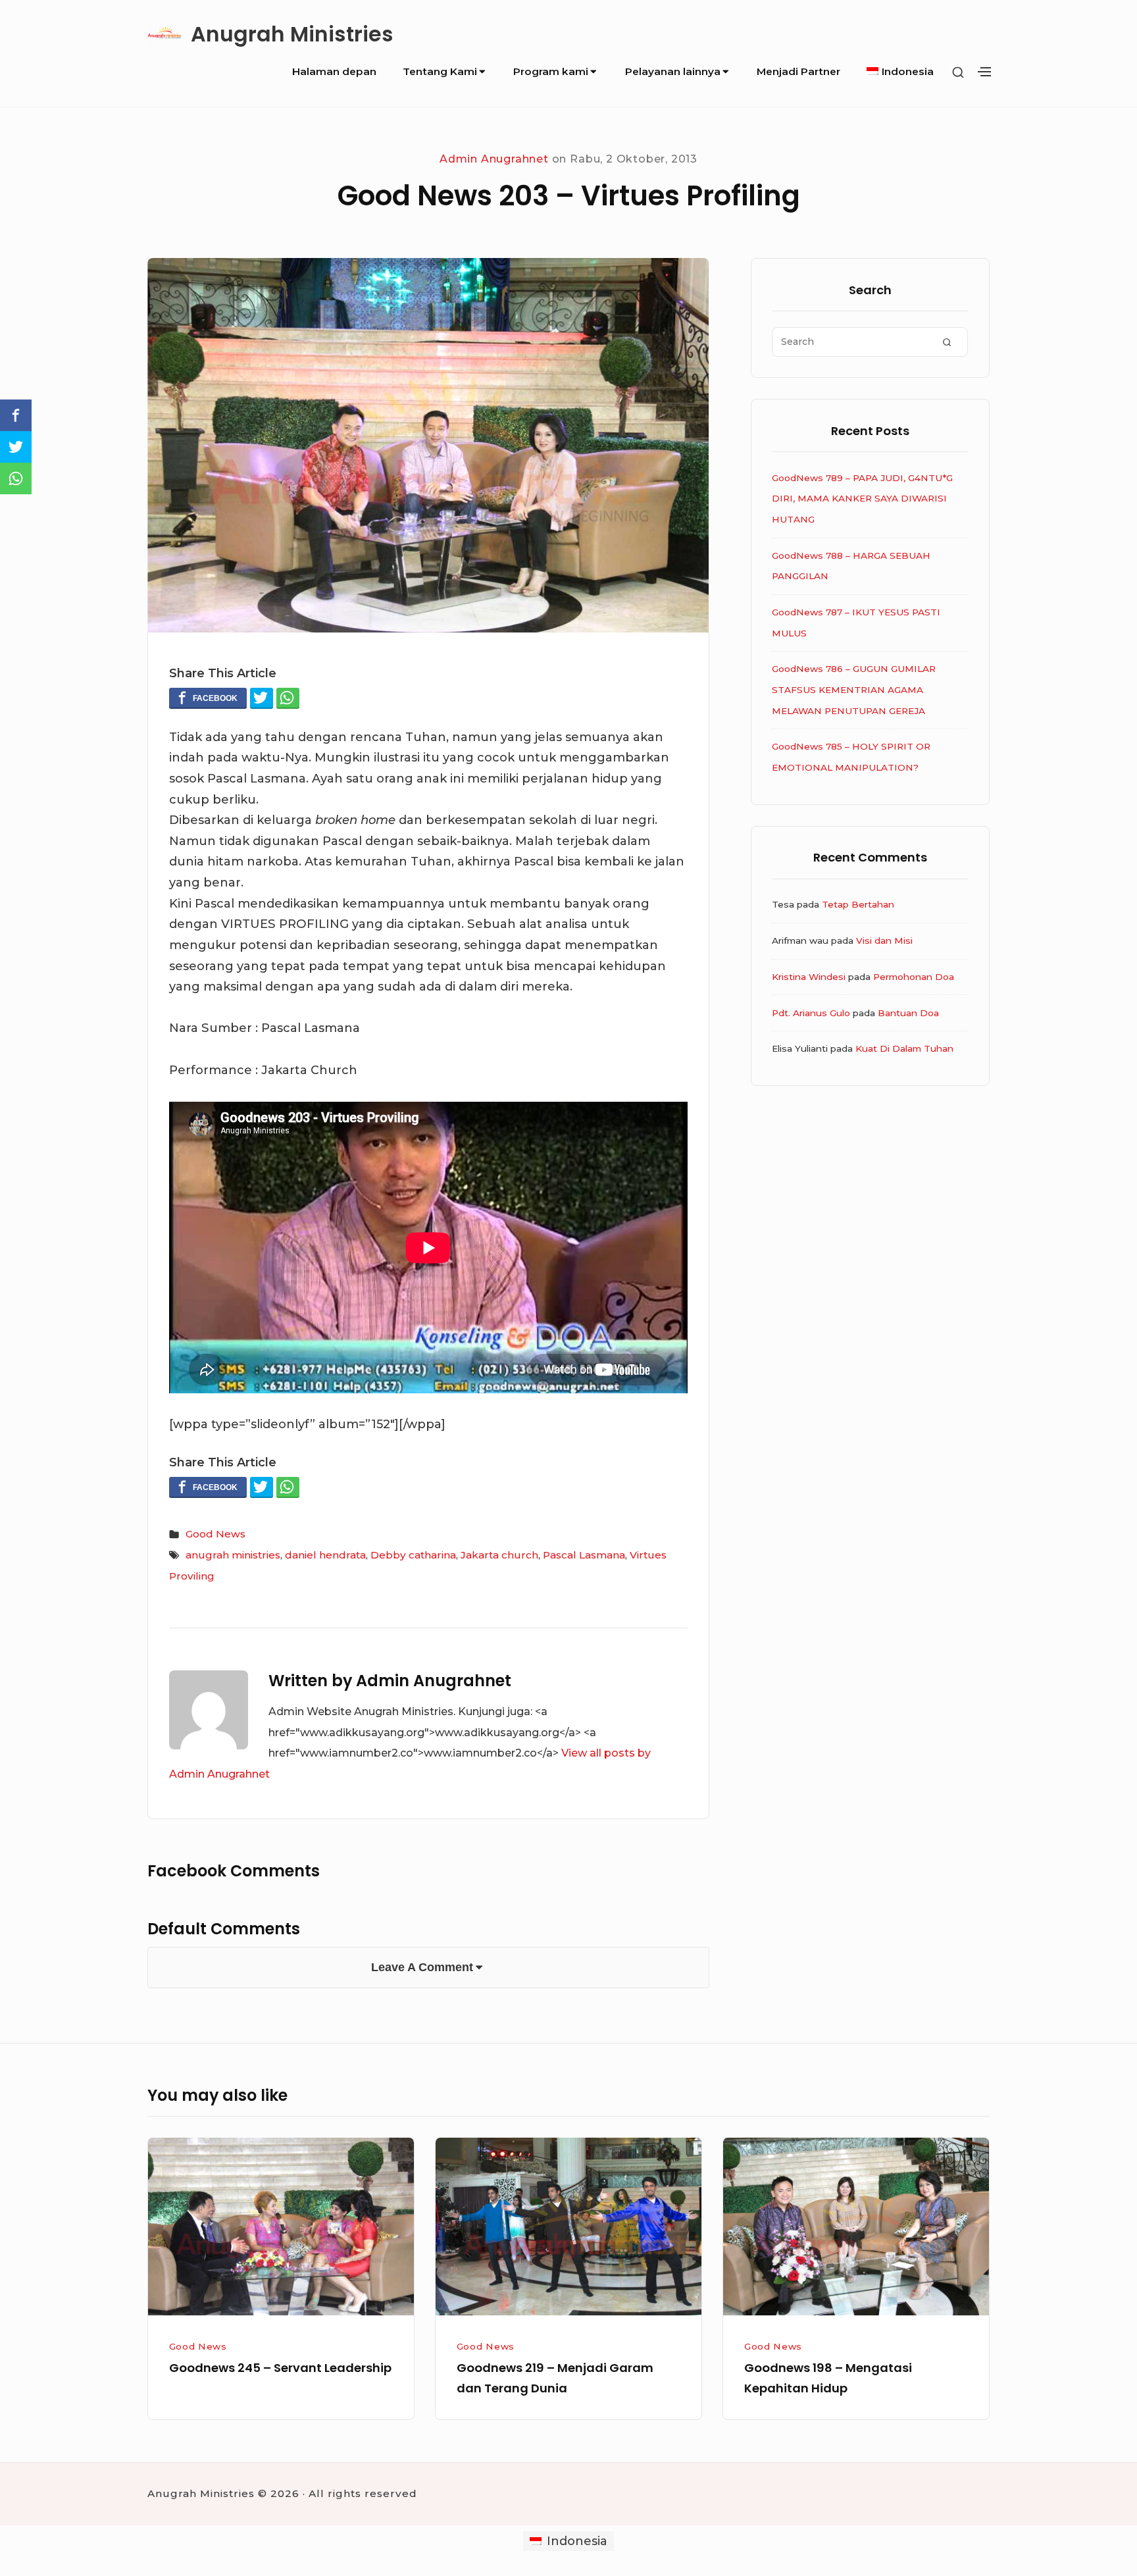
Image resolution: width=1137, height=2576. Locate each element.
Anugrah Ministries (292, 34)
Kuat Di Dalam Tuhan (904, 1048)
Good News (215, 1534)
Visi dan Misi (884, 940)
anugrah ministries (233, 1555)
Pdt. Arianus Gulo (811, 1013)
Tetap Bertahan (858, 904)
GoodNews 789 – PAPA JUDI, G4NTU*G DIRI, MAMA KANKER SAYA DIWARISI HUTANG (862, 499)
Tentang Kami (440, 71)
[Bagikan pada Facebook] (208, 698)
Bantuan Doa (908, 1013)
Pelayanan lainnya (673, 71)
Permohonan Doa (914, 977)
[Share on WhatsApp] (288, 698)
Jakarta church (499, 1555)
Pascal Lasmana (584, 1555)
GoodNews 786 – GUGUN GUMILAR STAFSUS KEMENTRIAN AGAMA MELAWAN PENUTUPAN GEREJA (854, 689)
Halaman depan (334, 71)
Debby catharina (413, 1555)
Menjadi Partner (798, 71)
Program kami (551, 71)
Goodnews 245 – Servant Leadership (280, 2368)
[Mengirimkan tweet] (262, 698)
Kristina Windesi (809, 977)
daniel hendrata (325, 1555)
